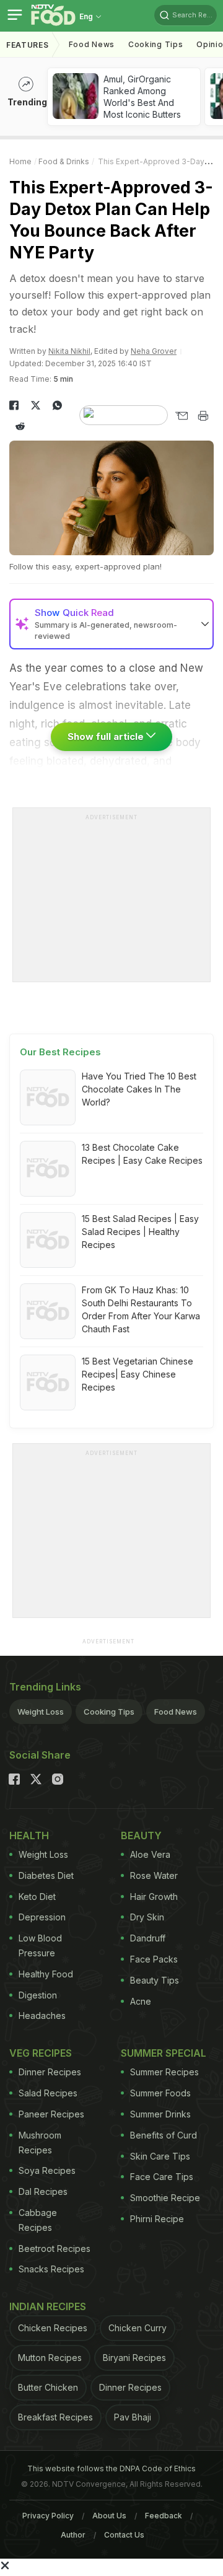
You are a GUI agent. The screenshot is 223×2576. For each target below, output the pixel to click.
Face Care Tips (162, 2177)
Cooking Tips (109, 1712)
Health (29, 1835)
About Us (109, 2516)
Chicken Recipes (53, 2328)
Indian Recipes (48, 2306)
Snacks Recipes (51, 2269)
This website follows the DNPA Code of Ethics (111, 2468)
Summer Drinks (160, 2114)
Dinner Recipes (50, 2072)
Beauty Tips (155, 1980)
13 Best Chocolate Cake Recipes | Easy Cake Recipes (142, 1154)
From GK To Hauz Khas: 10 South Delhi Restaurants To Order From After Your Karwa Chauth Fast (141, 1309)
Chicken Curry (138, 2328)
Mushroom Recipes (40, 2143)
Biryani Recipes (134, 2358)
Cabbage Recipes (38, 2220)
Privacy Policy (48, 2516)
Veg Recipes (41, 2053)
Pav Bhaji (133, 2417)
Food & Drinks (64, 161)
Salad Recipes (48, 2093)
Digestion (38, 1995)
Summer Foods (160, 2093)
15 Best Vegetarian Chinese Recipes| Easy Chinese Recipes (138, 1374)
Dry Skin (147, 1917)
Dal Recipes (43, 2191)
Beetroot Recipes (55, 2249)
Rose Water (154, 1875)
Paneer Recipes (51, 2114)
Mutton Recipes (50, 2358)
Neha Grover (154, 351)
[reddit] (20, 426)
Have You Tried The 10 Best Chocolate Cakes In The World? (139, 1089)
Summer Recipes (164, 2072)
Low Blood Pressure (40, 1945)
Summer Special (164, 2053)
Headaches (42, 2016)
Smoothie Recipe (165, 2198)
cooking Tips (155, 44)
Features (28, 45)
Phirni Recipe (157, 2219)
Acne (141, 2001)
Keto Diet (37, 1897)
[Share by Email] (181, 416)
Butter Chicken (48, 2387)
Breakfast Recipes (55, 2417)
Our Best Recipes (60, 1052)
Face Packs (154, 1959)
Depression (42, 1917)
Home (20, 161)
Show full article (107, 736)
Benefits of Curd (164, 2135)
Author (73, 2535)
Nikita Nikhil (69, 351)
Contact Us (124, 2535)
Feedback (164, 2516)
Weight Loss (41, 1712)
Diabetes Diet (46, 1875)
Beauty (141, 1835)
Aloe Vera (150, 1854)
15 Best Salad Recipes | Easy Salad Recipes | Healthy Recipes (140, 1232)
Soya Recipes (47, 2170)
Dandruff (148, 1938)
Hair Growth (154, 1897)
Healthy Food (46, 1974)
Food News (92, 44)
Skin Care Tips (160, 2156)
